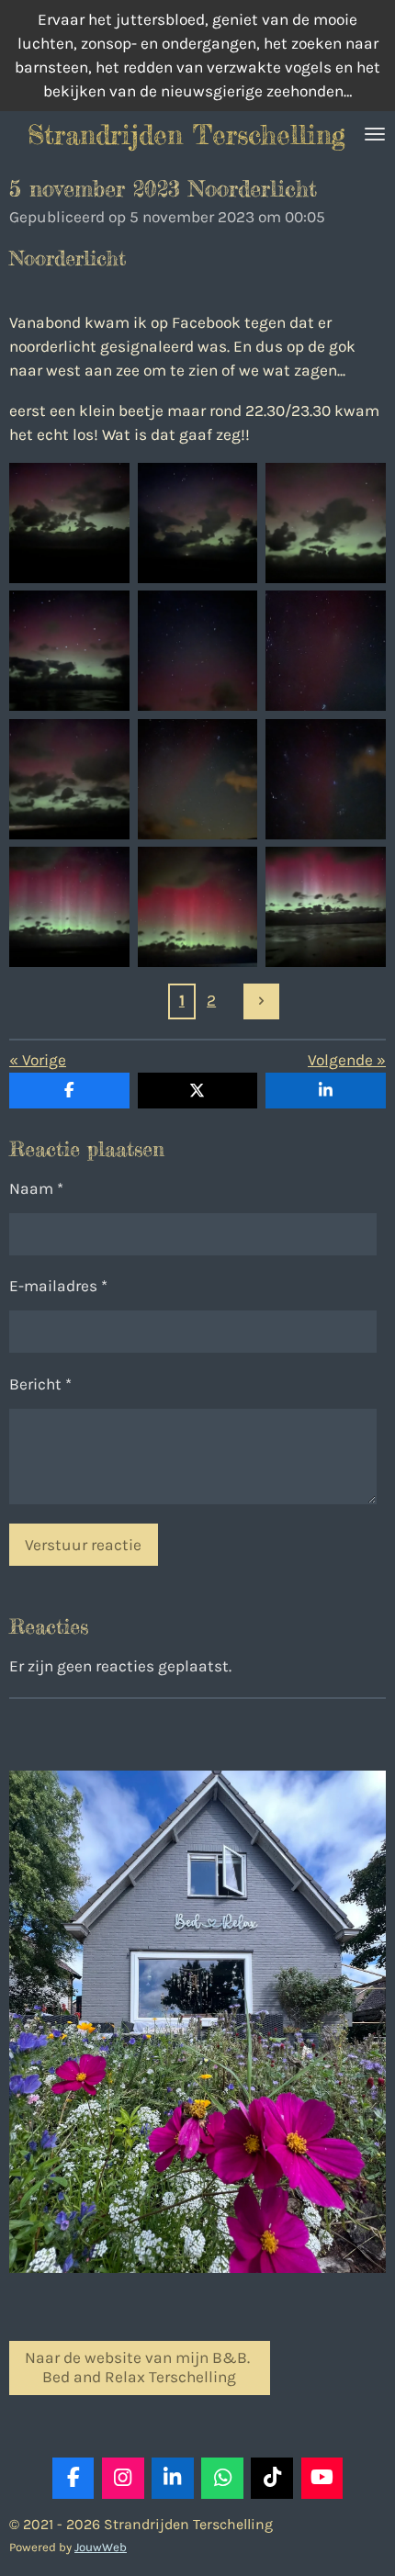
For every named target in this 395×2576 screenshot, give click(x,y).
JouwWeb (101, 2547)
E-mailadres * (58, 1286)
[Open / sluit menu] (375, 134)
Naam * (36, 1188)
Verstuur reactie (83, 1545)
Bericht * (40, 1384)
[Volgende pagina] (261, 1001)
